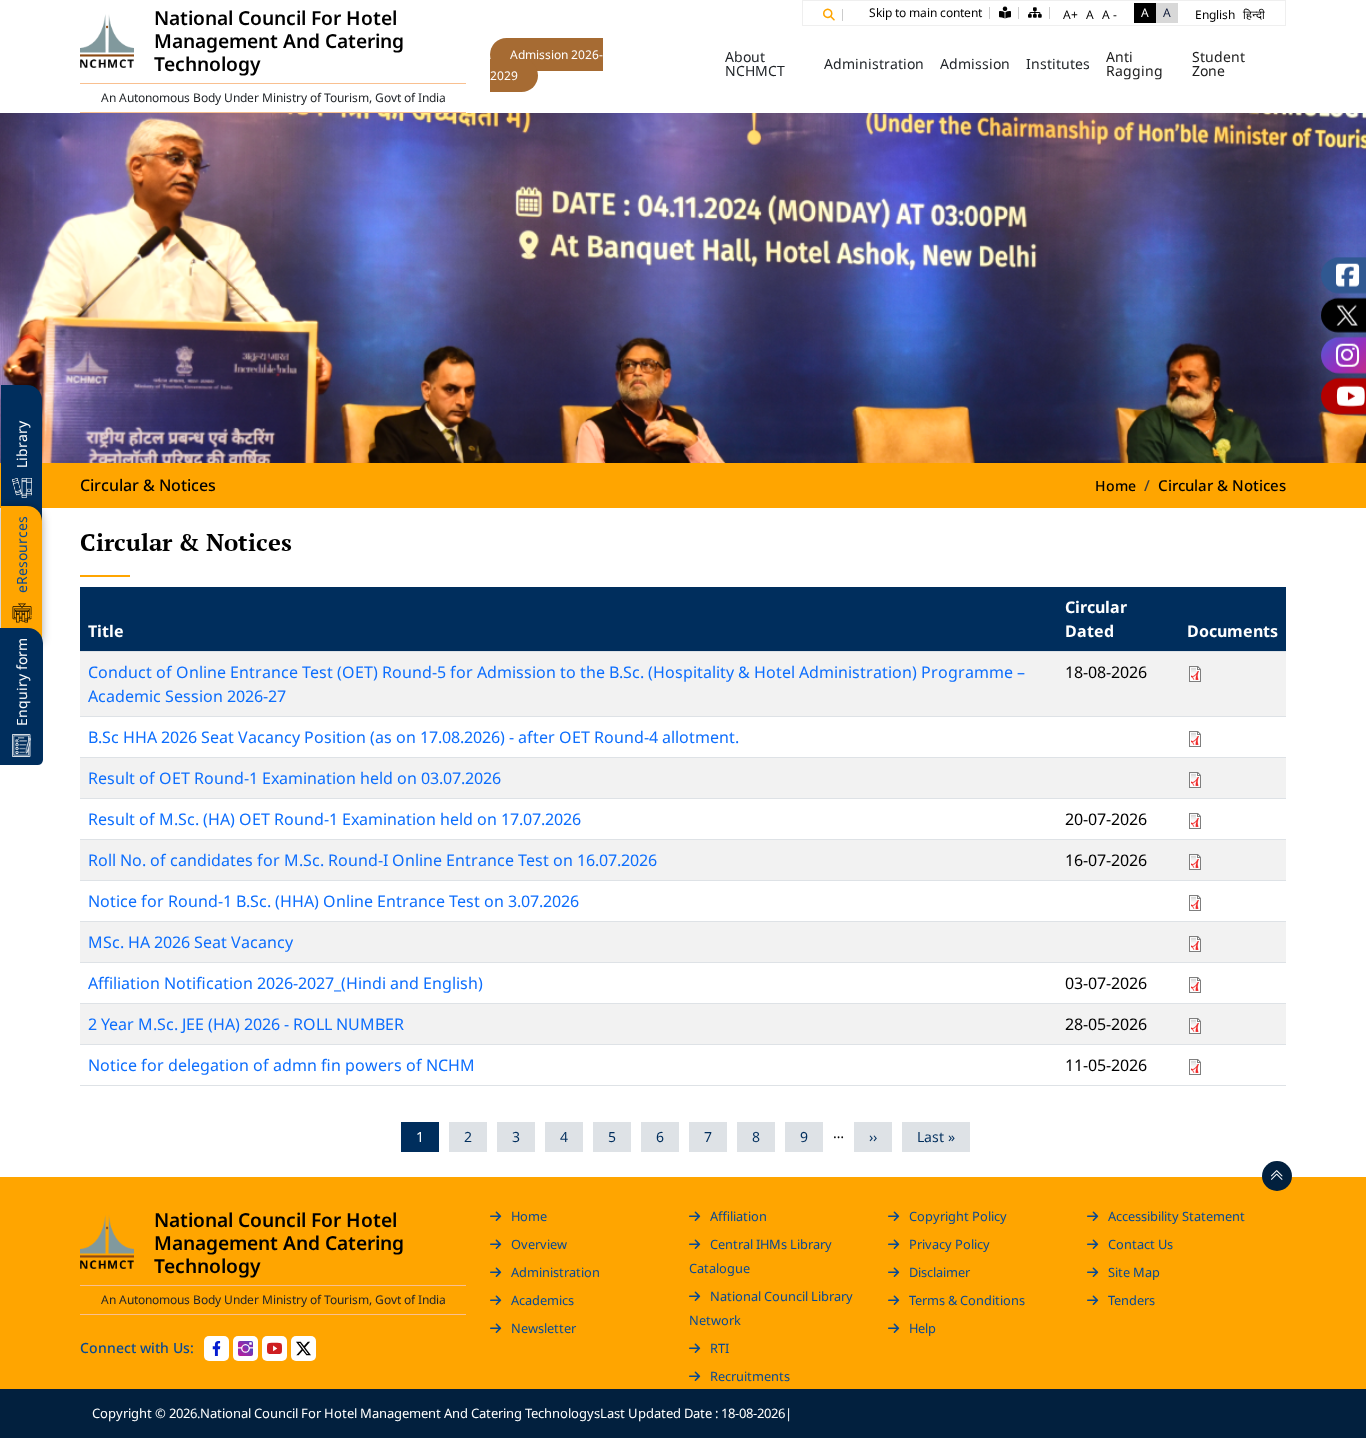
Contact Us (1140, 1244)
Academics (542, 1300)
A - (1109, 14)
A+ (1070, 14)
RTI (719, 1348)
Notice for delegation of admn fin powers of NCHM (281, 1065)
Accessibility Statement (1176, 1216)
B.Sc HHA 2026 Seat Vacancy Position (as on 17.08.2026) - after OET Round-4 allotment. (413, 737)
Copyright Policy (958, 1216)
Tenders (1131, 1300)
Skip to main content (925, 12)
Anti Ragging (1134, 64)
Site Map (1134, 1272)
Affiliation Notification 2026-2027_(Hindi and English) (285, 983)
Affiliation (738, 1216)
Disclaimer (939, 1272)
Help (922, 1328)
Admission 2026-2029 (546, 65)
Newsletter (543, 1328)
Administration (555, 1272)
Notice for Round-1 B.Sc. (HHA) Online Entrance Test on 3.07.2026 (333, 901)
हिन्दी (1254, 14)
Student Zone (1218, 64)
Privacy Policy (949, 1244)
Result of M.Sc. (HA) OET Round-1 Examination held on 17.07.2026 (334, 819)
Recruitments (750, 1376)
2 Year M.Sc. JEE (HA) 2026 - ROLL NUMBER (246, 1024)
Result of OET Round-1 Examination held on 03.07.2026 (294, 778)
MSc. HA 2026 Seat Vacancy (190, 942)
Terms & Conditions (967, 1300)
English (1215, 14)
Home (689, 64)
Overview (539, 1244)
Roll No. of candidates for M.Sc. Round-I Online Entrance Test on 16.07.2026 (372, 860)
